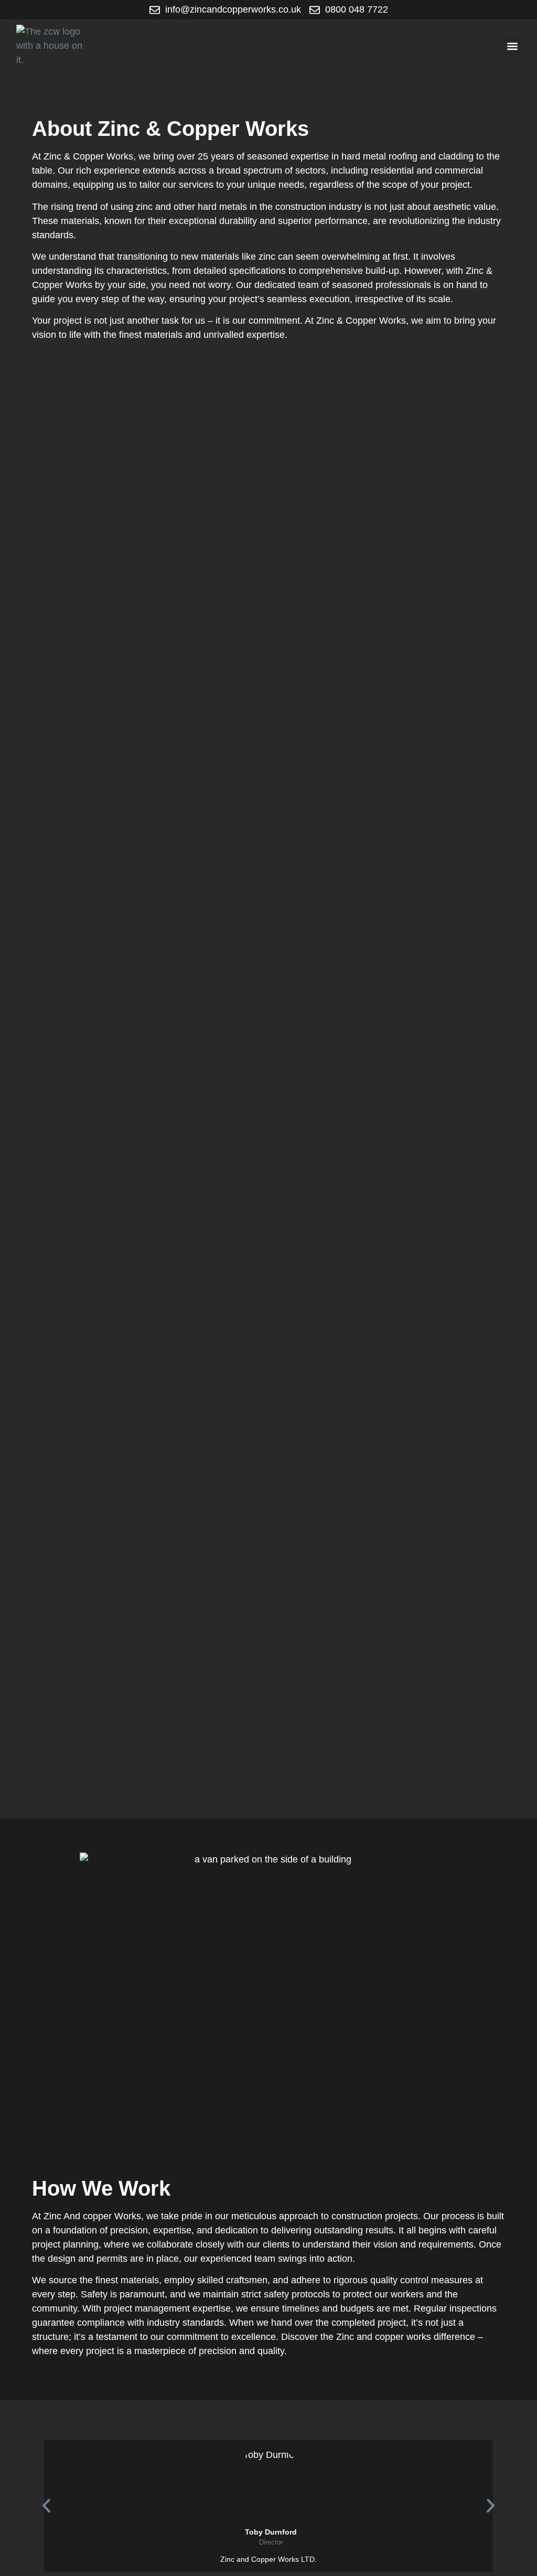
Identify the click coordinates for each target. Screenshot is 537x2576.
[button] (512, 46)
